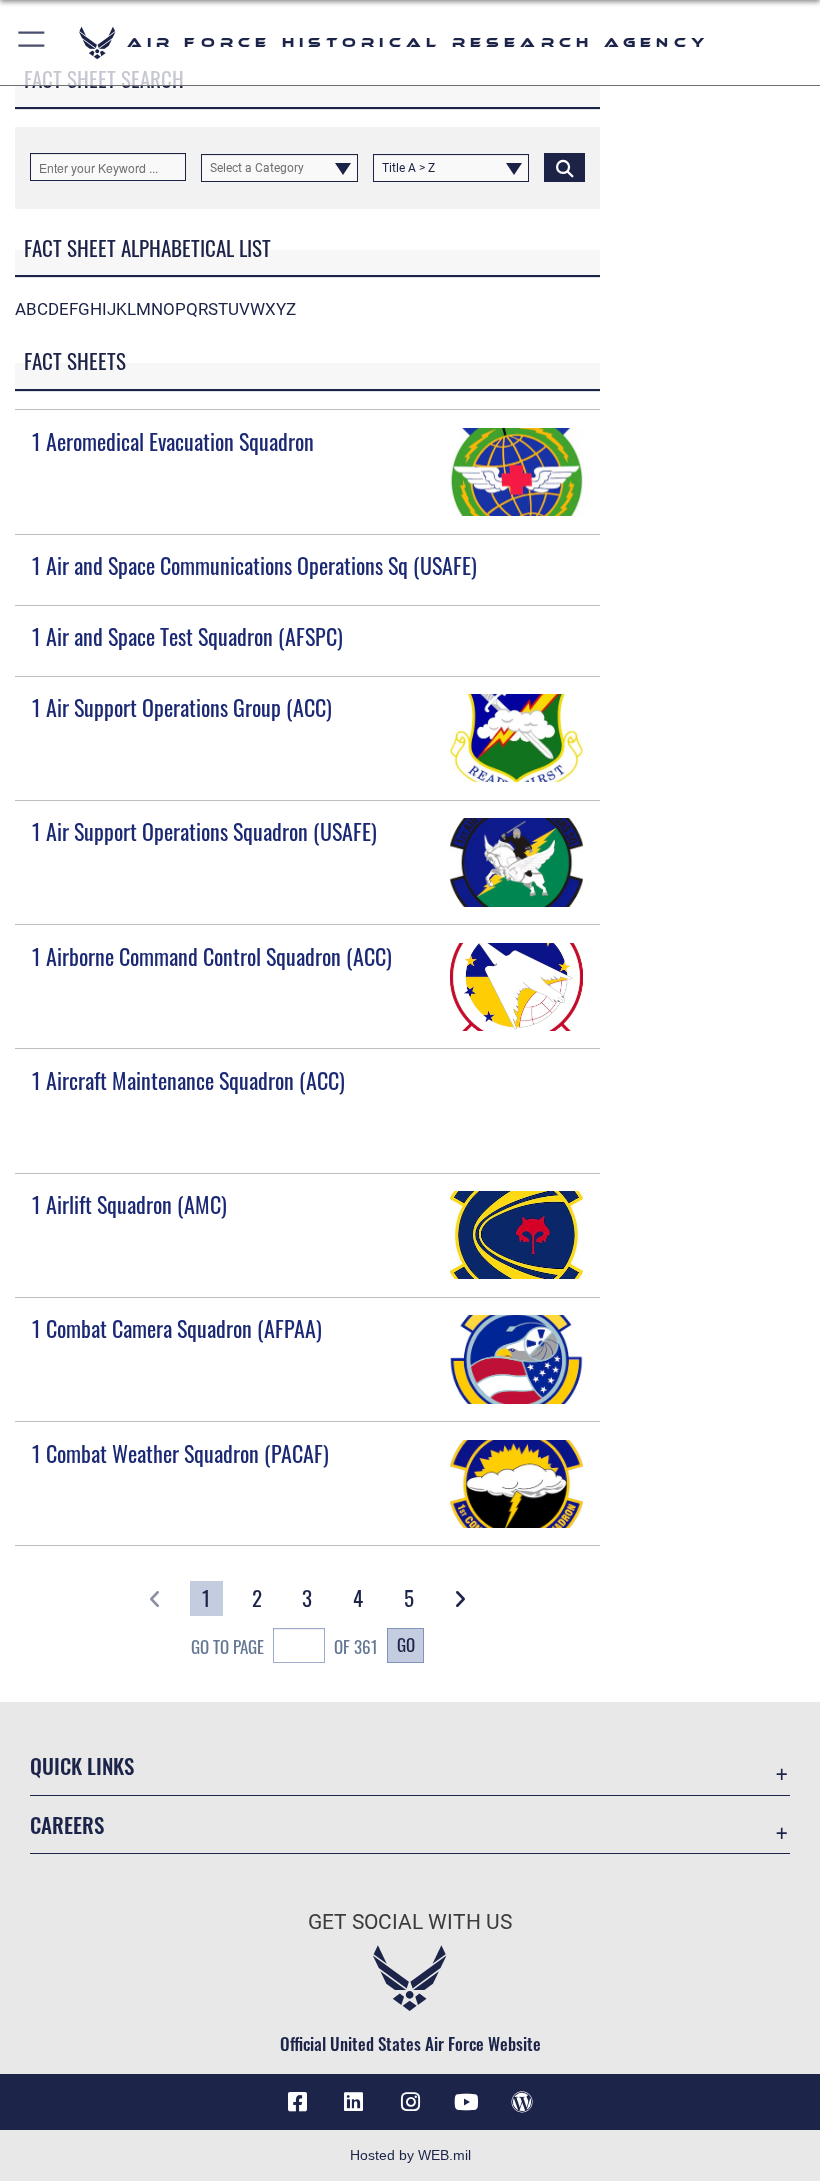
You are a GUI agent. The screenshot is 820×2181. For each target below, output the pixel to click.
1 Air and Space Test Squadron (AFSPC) (187, 636)
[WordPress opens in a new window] (522, 2102)
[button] (32, 42)
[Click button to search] (564, 167)
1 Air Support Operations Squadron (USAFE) (204, 831)
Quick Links (82, 1765)
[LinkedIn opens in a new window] (354, 2102)
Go (406, 1644)
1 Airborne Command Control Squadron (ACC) (212, 956)
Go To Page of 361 (284, 1646)
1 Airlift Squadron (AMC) (129, 1204)
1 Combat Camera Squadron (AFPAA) (177, 1328)
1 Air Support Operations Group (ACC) (182, 707)
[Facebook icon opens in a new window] (298, 2102)
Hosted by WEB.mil (410, 2155)
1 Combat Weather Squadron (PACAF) (180, 1453)
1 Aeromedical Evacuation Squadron (173, 441)
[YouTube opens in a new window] (466, 2102)
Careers (67, 1824)
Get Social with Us (410, 1922)
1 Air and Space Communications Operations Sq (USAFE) (254, 565)
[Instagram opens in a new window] (410, 2102)
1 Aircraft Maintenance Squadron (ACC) (188, 1080)
